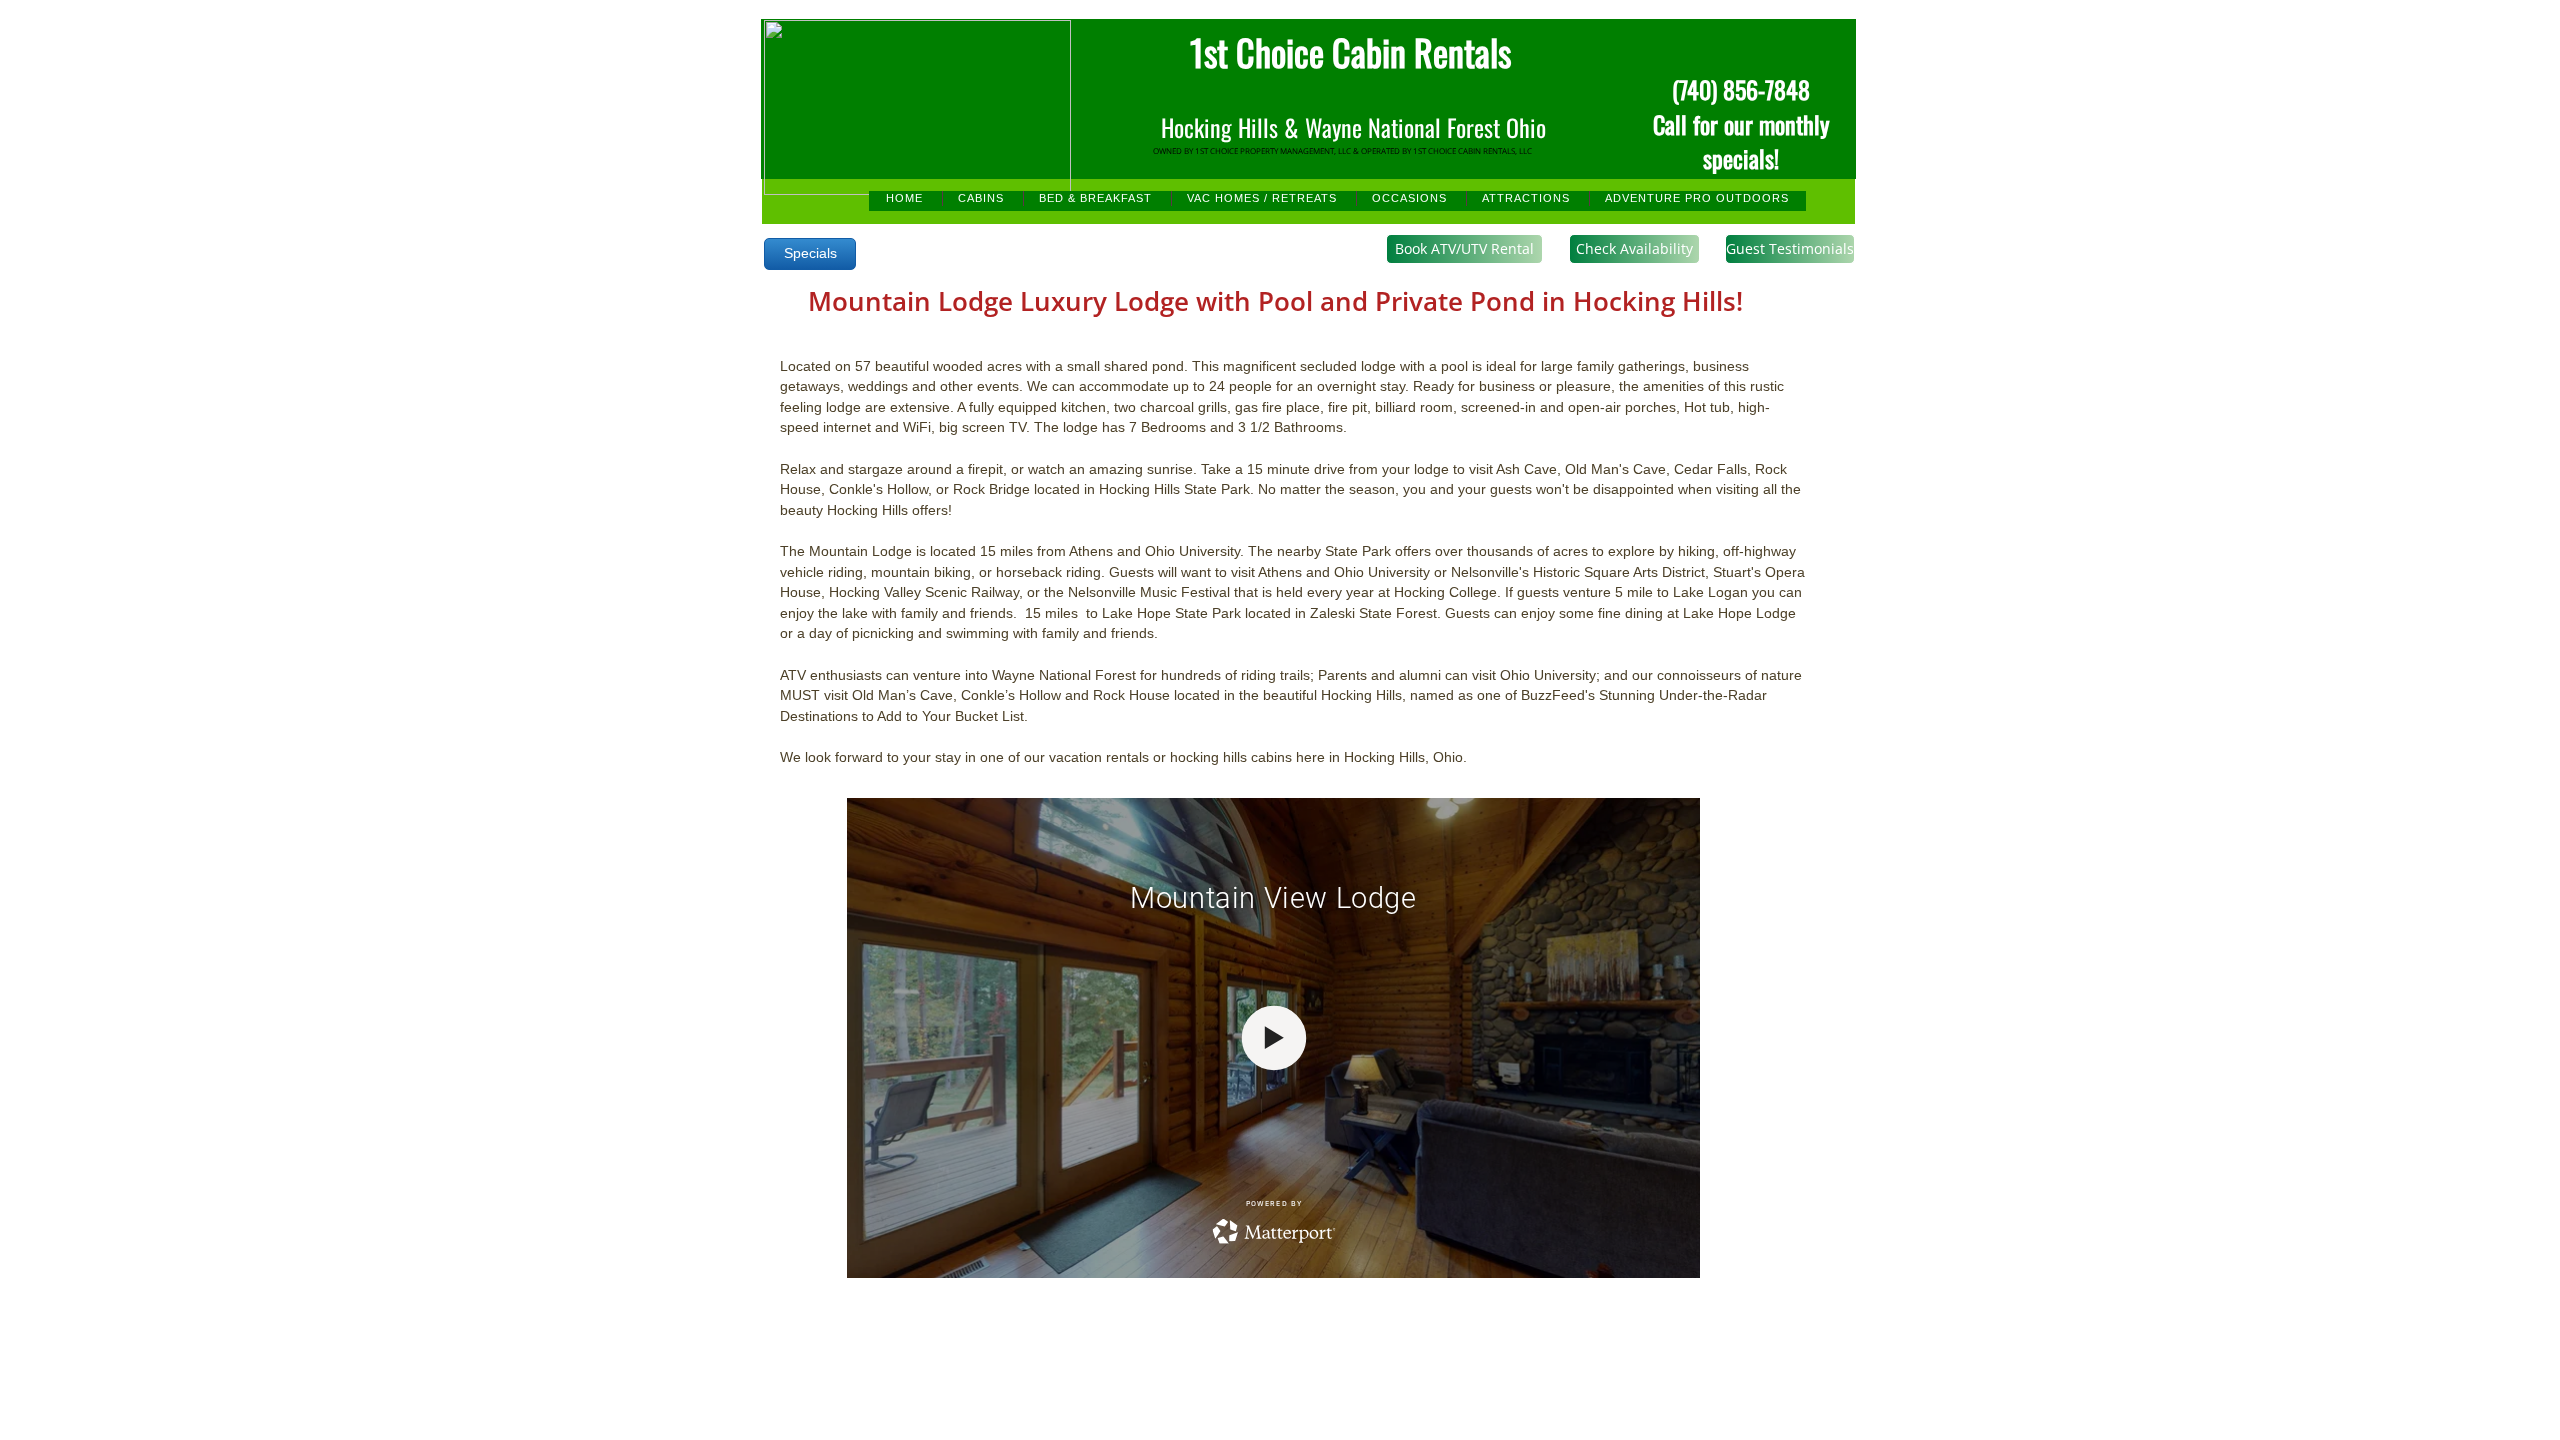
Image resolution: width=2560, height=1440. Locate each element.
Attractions (1526, 198)
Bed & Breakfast (1095, 198)
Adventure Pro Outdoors (1697, 198)
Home (904, 198)
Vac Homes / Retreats (1262, 198)
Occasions (1409, 198)
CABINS (981, 198)
